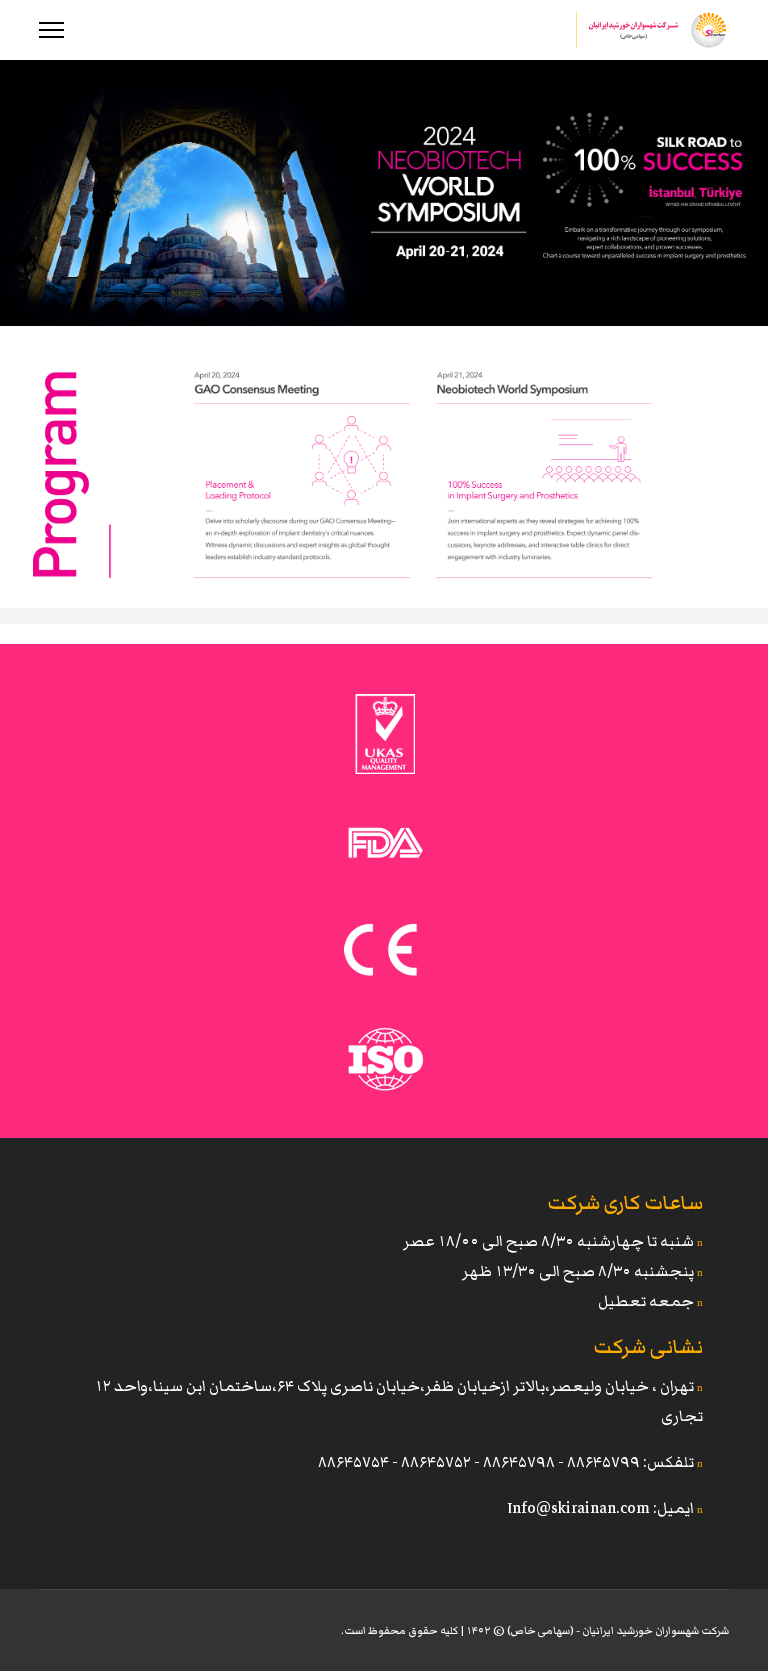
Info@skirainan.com (578, 1508)
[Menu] (51, 30)
